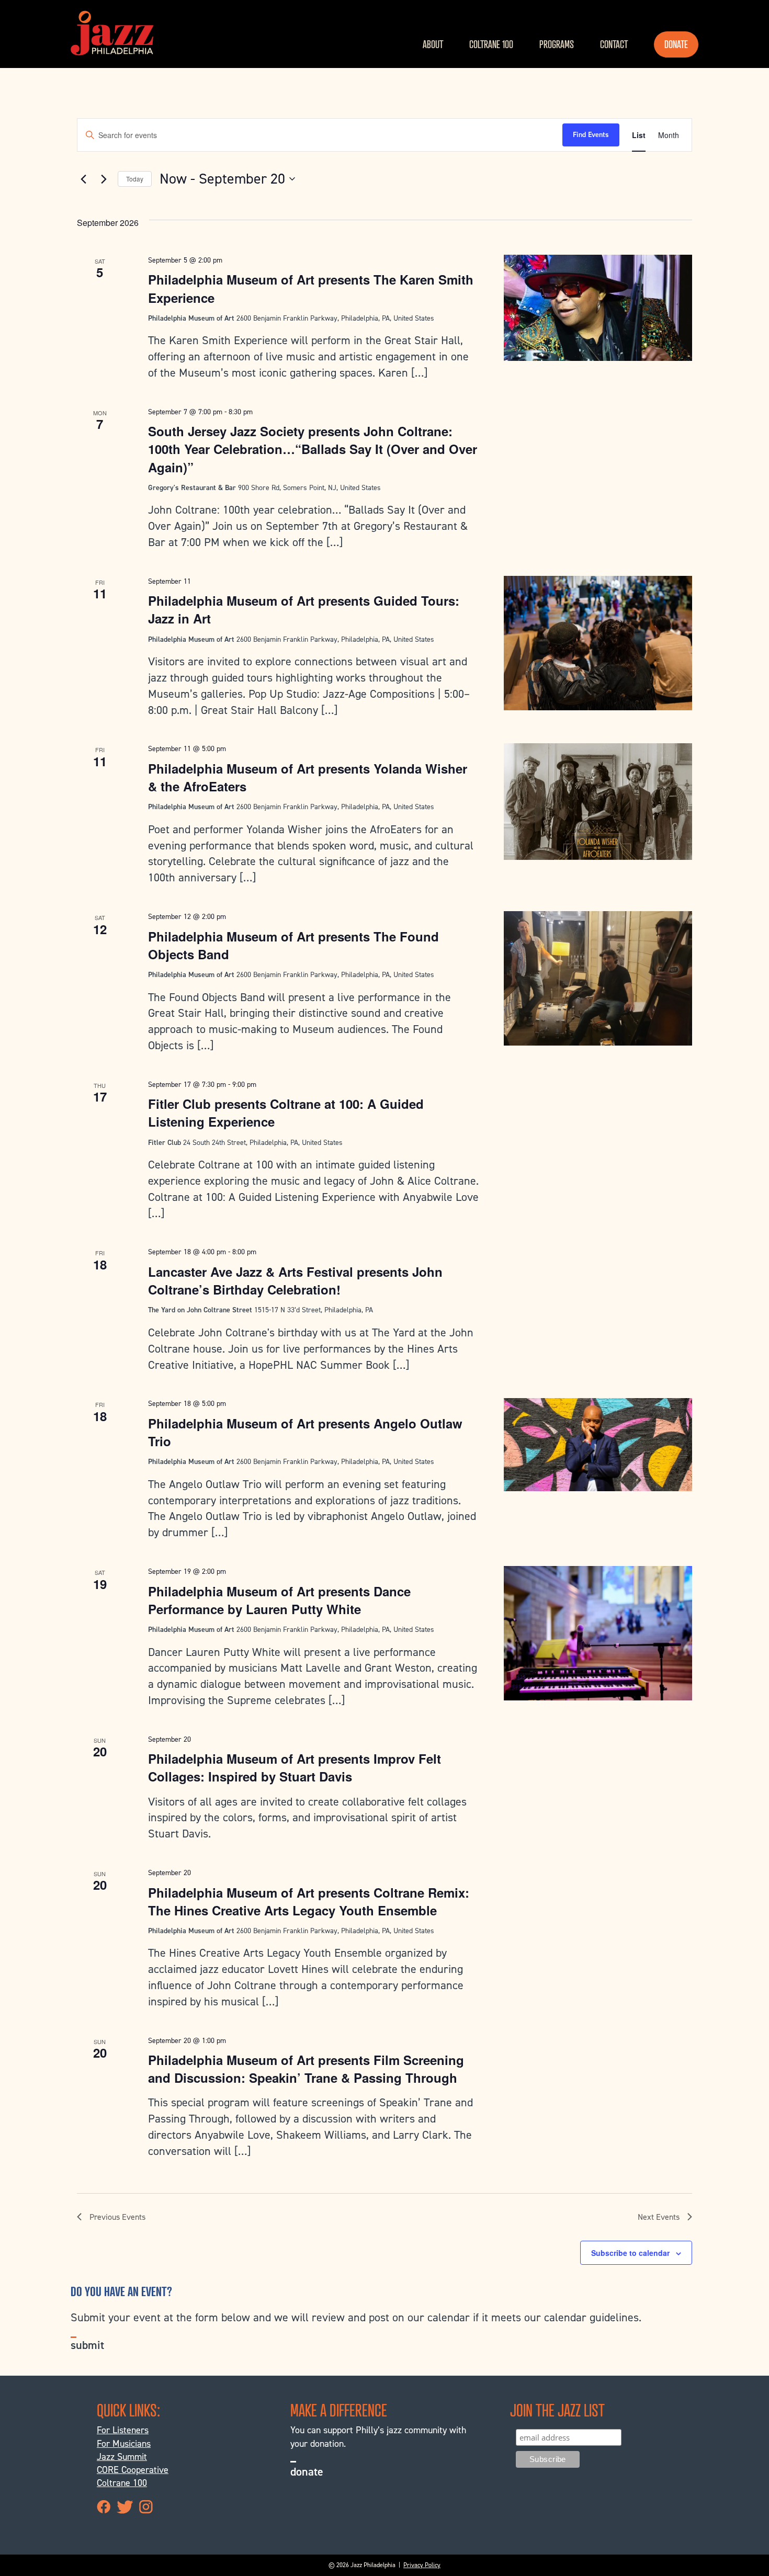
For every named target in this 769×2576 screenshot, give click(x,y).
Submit (87, 2345)
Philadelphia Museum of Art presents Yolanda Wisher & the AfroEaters (308, 777)
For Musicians (124, 2444)
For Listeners (123, 2430)
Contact (614, 44)
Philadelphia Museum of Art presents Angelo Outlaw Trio (305, 1432)
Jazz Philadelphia (112, 33)
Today (135, 179)
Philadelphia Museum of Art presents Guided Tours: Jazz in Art (304, 609)
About (433, 44)
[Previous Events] (83, 179)
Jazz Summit (122, 2457)
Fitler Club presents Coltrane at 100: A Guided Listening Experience (286, 1113)
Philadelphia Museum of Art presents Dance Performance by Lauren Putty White (279, 1600)
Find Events (591, 135)
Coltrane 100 (491, 44)
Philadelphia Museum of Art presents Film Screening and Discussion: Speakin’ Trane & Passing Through (306, 2069)
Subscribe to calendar (630, 2253)
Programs (557, 44)
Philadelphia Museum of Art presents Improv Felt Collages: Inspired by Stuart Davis (295, 1767)
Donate (676, 44)
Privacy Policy (422, 2565)
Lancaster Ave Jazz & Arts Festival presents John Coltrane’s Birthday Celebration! (295, 1280)
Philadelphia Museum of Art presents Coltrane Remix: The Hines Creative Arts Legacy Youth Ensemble (309, 1901)
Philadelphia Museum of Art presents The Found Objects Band (293, 945)
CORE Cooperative (133, 2470)
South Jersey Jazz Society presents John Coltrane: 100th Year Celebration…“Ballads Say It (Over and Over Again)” (313, 449)
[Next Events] (104, 179)
